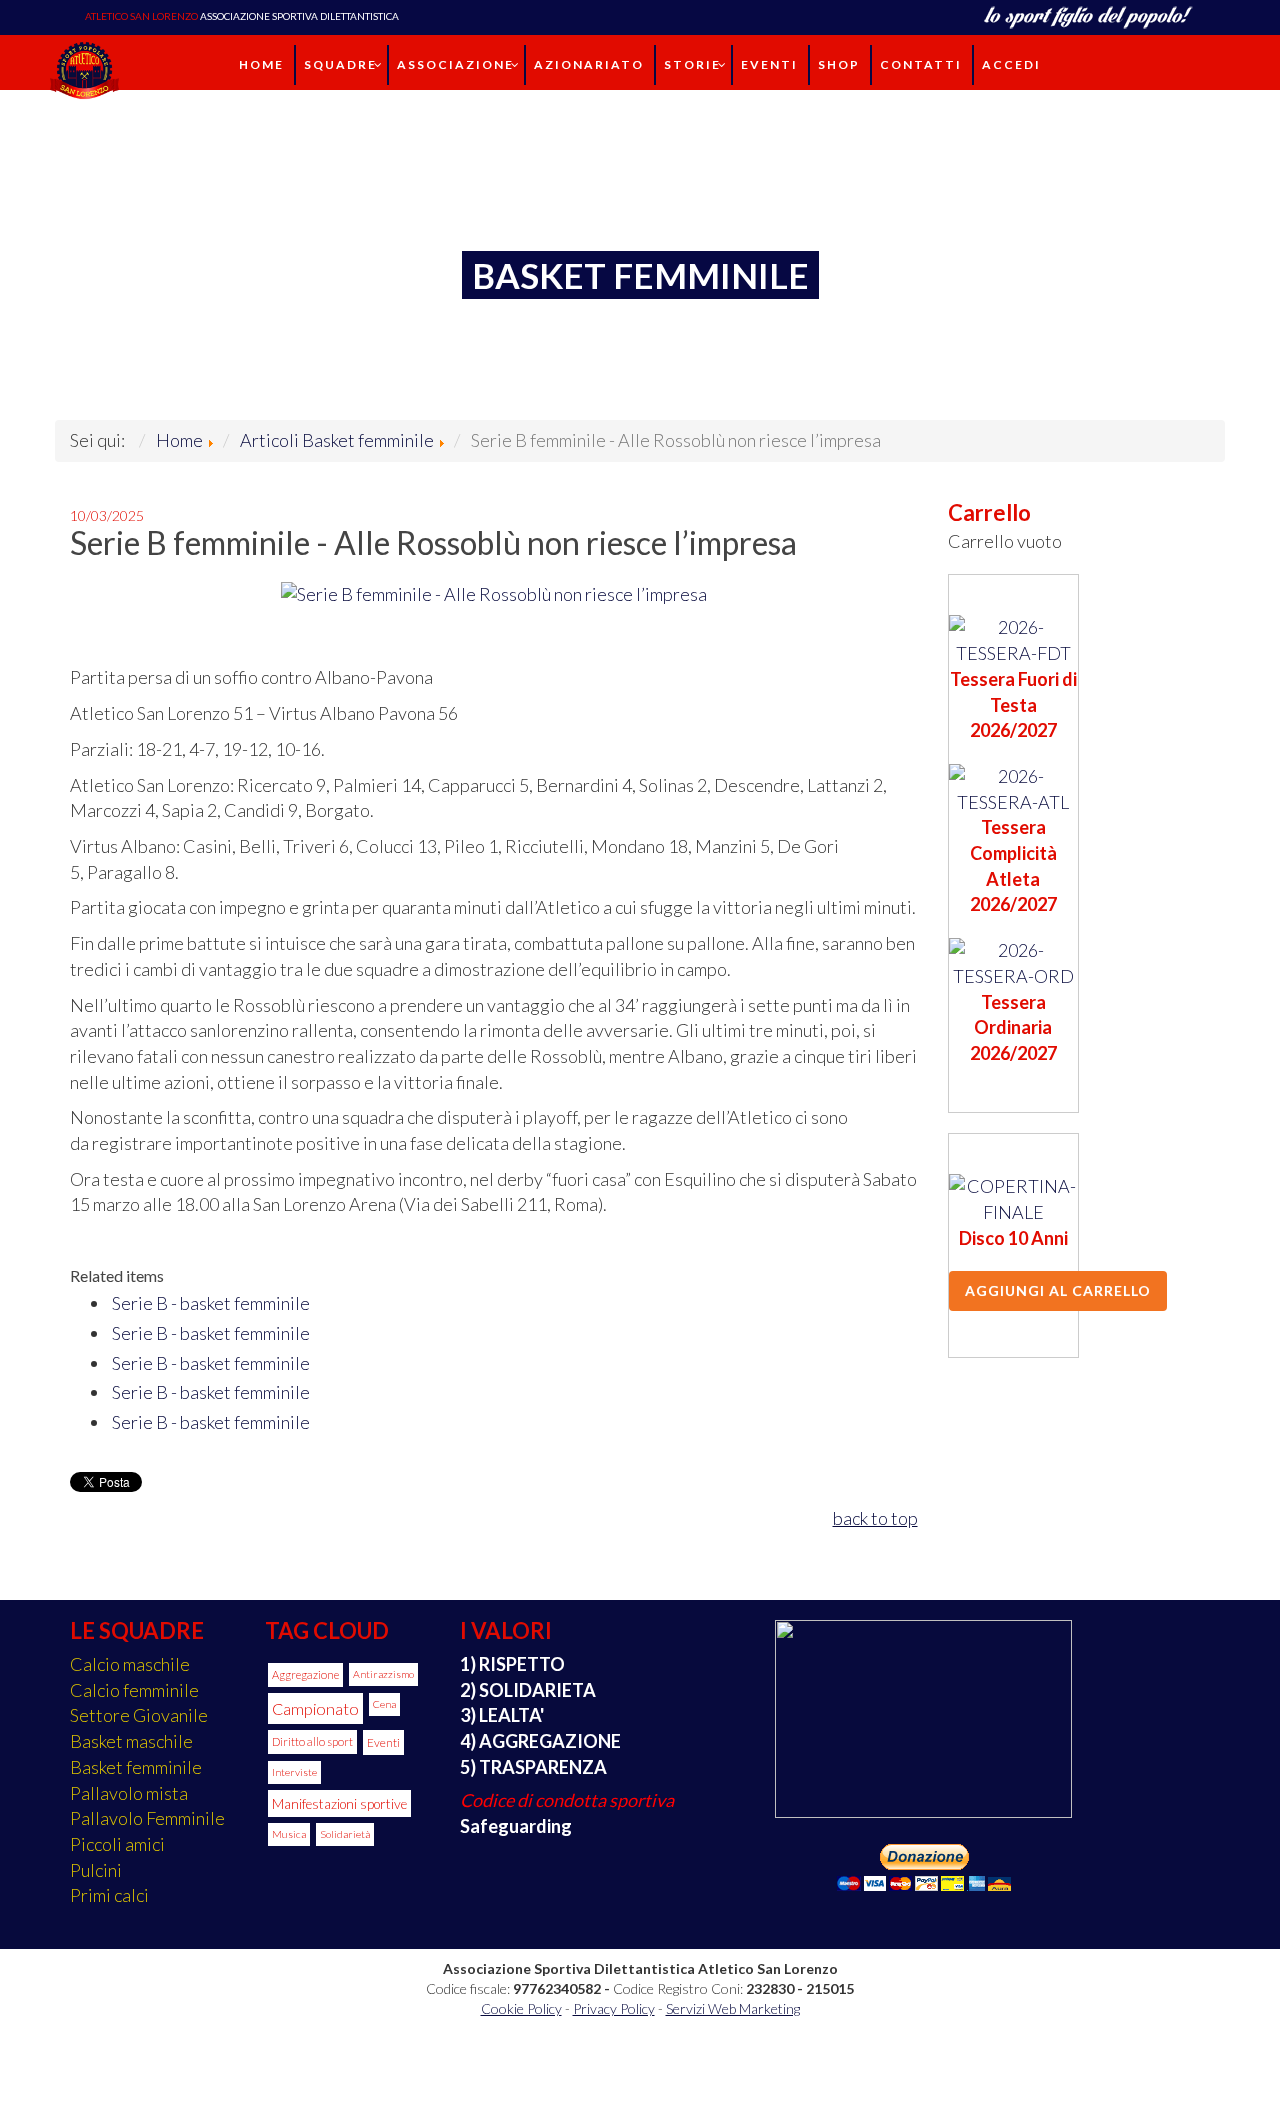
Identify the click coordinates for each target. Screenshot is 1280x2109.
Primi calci (109, 1895)
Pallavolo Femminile (147, 1818)
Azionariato (589, 64)
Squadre (340, 64)
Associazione (455, 64)
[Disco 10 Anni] (1013, 1198)
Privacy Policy (614, 2008)
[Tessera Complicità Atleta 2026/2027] (1013, 787)
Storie (692, 64)
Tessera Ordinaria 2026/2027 (1013, 1027)
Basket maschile (131, 1741)
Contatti (921, 64)
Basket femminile (136, 1767)
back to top (875, 1518)
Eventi (769, 64)
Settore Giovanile (139, 1715)
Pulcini (96, 1870)
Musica (289, 1834)
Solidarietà (345, 1834)
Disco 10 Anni (1013, 1238)
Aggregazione (305, 1674)
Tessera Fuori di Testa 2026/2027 (1013, 704)
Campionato (315, 1708)
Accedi (1011, 64)
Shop (839, 64)
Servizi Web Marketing (733, 2008)
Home (261, 64)
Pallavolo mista (129, 1793)
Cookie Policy (521, 2008)
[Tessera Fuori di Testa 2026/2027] (1013, 639)
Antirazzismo (383, 1674)
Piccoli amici (117, 1844)
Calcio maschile (130, 1664)
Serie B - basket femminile (211, 1303)
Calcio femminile (134, 1690)
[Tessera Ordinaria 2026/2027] (1013, 961)
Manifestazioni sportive (339, 1803)
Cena (384, 1704)
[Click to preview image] (494, 592)
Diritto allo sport (312, 1741)
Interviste (294, 1772)
